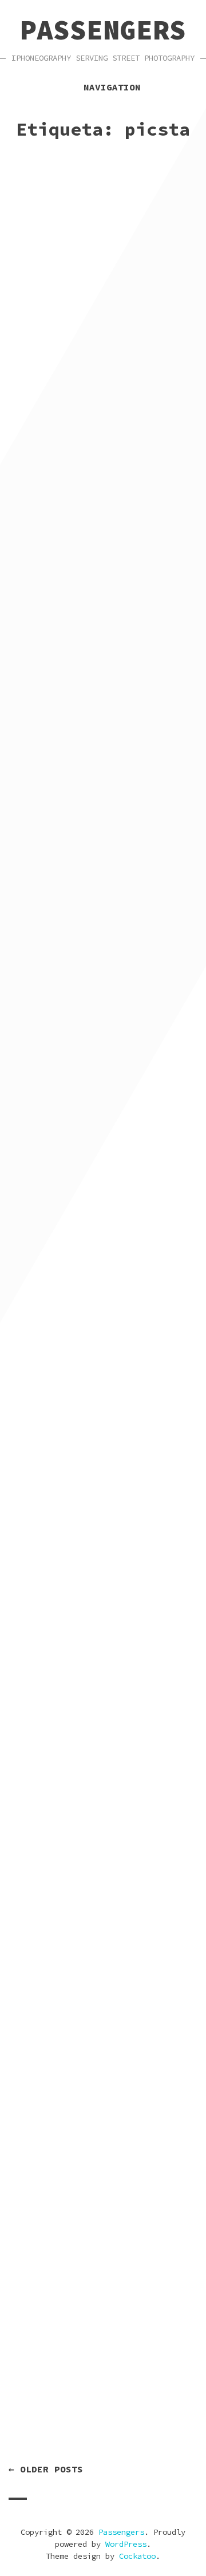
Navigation (112, 87)
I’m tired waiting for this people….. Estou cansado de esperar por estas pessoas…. (97, 318)
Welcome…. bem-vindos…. (97, 872)
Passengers (103, 30)
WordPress (126, 2544)
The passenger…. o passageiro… (77, 1792)
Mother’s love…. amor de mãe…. (101, 514)
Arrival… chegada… (77, 1251)
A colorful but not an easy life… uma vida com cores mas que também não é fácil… (101, 1062)
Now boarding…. (65, 2415)
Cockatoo (137, 2556)
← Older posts (46, 2469)
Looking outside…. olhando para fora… (81, 1610)
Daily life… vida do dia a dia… (101, 697)
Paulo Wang (155, 356)
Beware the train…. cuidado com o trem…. (89, 1427)
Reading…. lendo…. (77, 1968)
